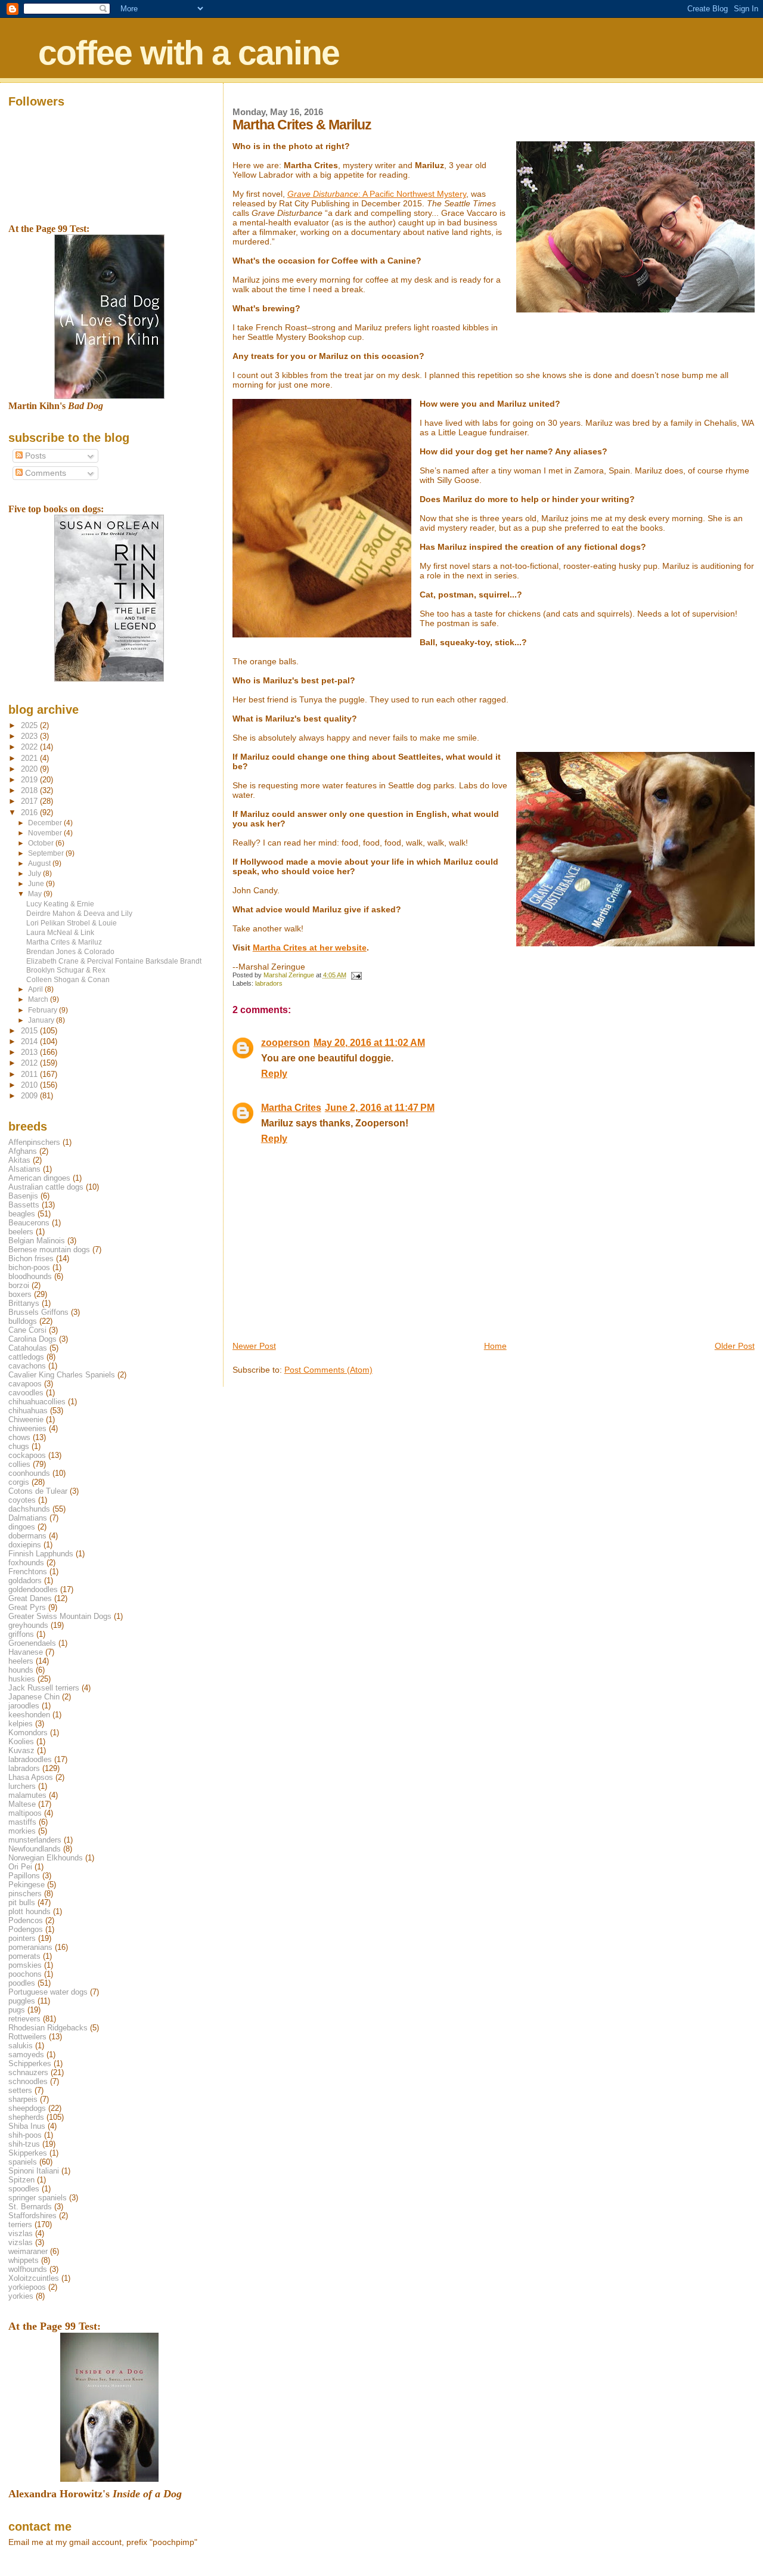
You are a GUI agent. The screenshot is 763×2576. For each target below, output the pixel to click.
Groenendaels (32, 1643)
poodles (22, 1983)
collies (19, 1464)
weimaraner (28, 2251)
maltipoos (25, 1813)
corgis (19, 1482)
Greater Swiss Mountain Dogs (60, 1616)
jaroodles (24, 1706)
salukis (21, 2046)
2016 (30, 812)
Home (495, 1346)
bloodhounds (30, 1276)
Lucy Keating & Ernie (60, 904)
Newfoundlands (35, 1849)
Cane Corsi (27, 1330)
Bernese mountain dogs (49, 1250)
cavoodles (26, 1393)
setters (20, 2090)
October (42, 843)
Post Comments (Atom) (328, 1370)
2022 (30, 747)
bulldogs (23, 1321)
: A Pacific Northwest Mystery (377, 194)
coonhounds (29, 1473)
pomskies (25, 1965)
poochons (25, 1974)
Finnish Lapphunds (41, 1554)
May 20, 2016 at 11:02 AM (369, 1043)
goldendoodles (33, 1589)
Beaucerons (29, 1223)
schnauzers (28, 2072)
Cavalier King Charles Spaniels (62, 1375)
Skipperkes (28, 2153)
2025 (30, 725)
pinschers (25, 1894)
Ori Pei (20, 1867)
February (44, 1010)
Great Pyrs (27, 1607)
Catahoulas (28, 1348)
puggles (22, 2001)
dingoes (22, 1527)
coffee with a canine (189, 52)
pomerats (24, 1956)
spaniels (23, 2162)
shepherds (26, 2117)
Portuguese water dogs (48, 1992)
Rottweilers (27, 2037)
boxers (20, 1294)
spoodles (24, 2189)
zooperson (286, 1043)
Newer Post (254, 1346)
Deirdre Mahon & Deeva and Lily (79, 913)
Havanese (26, 1652)
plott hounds (30, 1911)
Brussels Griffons (38, 1312)
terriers (20, 2224)
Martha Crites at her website (310, 948)
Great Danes (30, 1598)
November (46, 833)
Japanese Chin (34, 1697)
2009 (30, 1096)
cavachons (27, 1366)
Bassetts (24, 1205)
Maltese (22, 1804)
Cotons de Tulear (38, 1491)
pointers (22, 1938)
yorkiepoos (27, 2287)
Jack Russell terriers (44, 1688)
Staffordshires (32, 2216)
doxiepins (25, 1545)
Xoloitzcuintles (34, 2278)
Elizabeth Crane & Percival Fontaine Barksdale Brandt (114, 961)
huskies (22, 1679)
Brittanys (24, 1303)
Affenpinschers (34, 1142)
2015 (30, 1031)
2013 (30, 1052)
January (42, 1020)
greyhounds (28, 1625)
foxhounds (26, 1563)
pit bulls (22, 1902)
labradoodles (30, 1759)
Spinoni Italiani (34, 2171)
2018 (30, 790)
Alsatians (24, 1169)
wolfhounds (28, 2269)
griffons (21, 1634)
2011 (30, 1074)
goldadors (25, 1580)
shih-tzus (24, 2144)
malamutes (27, 1795)
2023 (30, 736)
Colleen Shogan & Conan (68, 979)
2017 (30, 801)
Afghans (23, 1151)
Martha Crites (291, 1108)
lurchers (22, 1786)
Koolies (21, 1741)
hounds (21, 1670)
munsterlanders (35, 1840)
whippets (24, 2260)
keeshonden (29, 1715)
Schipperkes (30, 2063)
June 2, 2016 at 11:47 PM (380, 1108)
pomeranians (30, 1947)
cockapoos (27, 1455)
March (39, 999)
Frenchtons (28, 1572)
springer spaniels (38, 2198)
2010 (30, 1085)
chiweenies (27, 1428)
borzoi (19, 1285)
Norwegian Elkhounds (46, 1858)
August (40, 863)
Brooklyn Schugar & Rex (66, 970)
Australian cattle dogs (46, 1187)
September (47, 853)
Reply (274, 1074)
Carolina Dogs (32, 1339)
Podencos (26, 1920)
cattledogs (26, 1357)
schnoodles (28, 2081)
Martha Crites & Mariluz (64, 942)
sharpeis (23, 2099)
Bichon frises (31, 1258)
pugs (17, 2010)
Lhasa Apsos (31, 1777)
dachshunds (29, 1509)
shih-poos (25, 2135)
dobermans (27, 1536)
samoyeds (26, 2055)
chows (19, 1437)
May (36, 894)
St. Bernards (30, 2207)
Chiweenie (26, 1419)
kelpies (21, 1724)
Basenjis (23, 1196)
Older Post (735, 1346)
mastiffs (22, 1822)
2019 (30, 780)
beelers (21, 1232)
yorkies (21, 2296)
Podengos (26, 1929)
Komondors (28, 1733)
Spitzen (21, 2180)
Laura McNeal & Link (60, 932)
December (46, 823)
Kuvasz (21, 1750)
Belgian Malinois (37, 1241)
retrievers (24, 2019)
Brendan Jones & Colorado (70, 951)
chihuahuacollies (37, 1402)
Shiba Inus (27, 2126)
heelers (21, 1661)
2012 (30, 1063)
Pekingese (27, 1885)
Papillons (24, 1876)
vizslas (21, 2242)
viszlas (21, 2233)
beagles (22, 1214)
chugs (19, 1446)
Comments (44, 473)
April (36, 989)
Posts (34, 456)
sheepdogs (27, 2108)
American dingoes (39, 1178)
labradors (269, 983)
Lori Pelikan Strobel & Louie (72, 923)
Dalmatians (28, 1518)
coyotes (22, 1500)
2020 (30, 769)
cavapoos (25, 1384)
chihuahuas (28, 1411)
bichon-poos (29, 1267)
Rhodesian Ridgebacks (48, 2028)
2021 (30, 758)
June (37, 884)
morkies (22, 1831)
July (35, 874)
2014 (30, 1041)
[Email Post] (356, 975)
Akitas (19, 1160)
